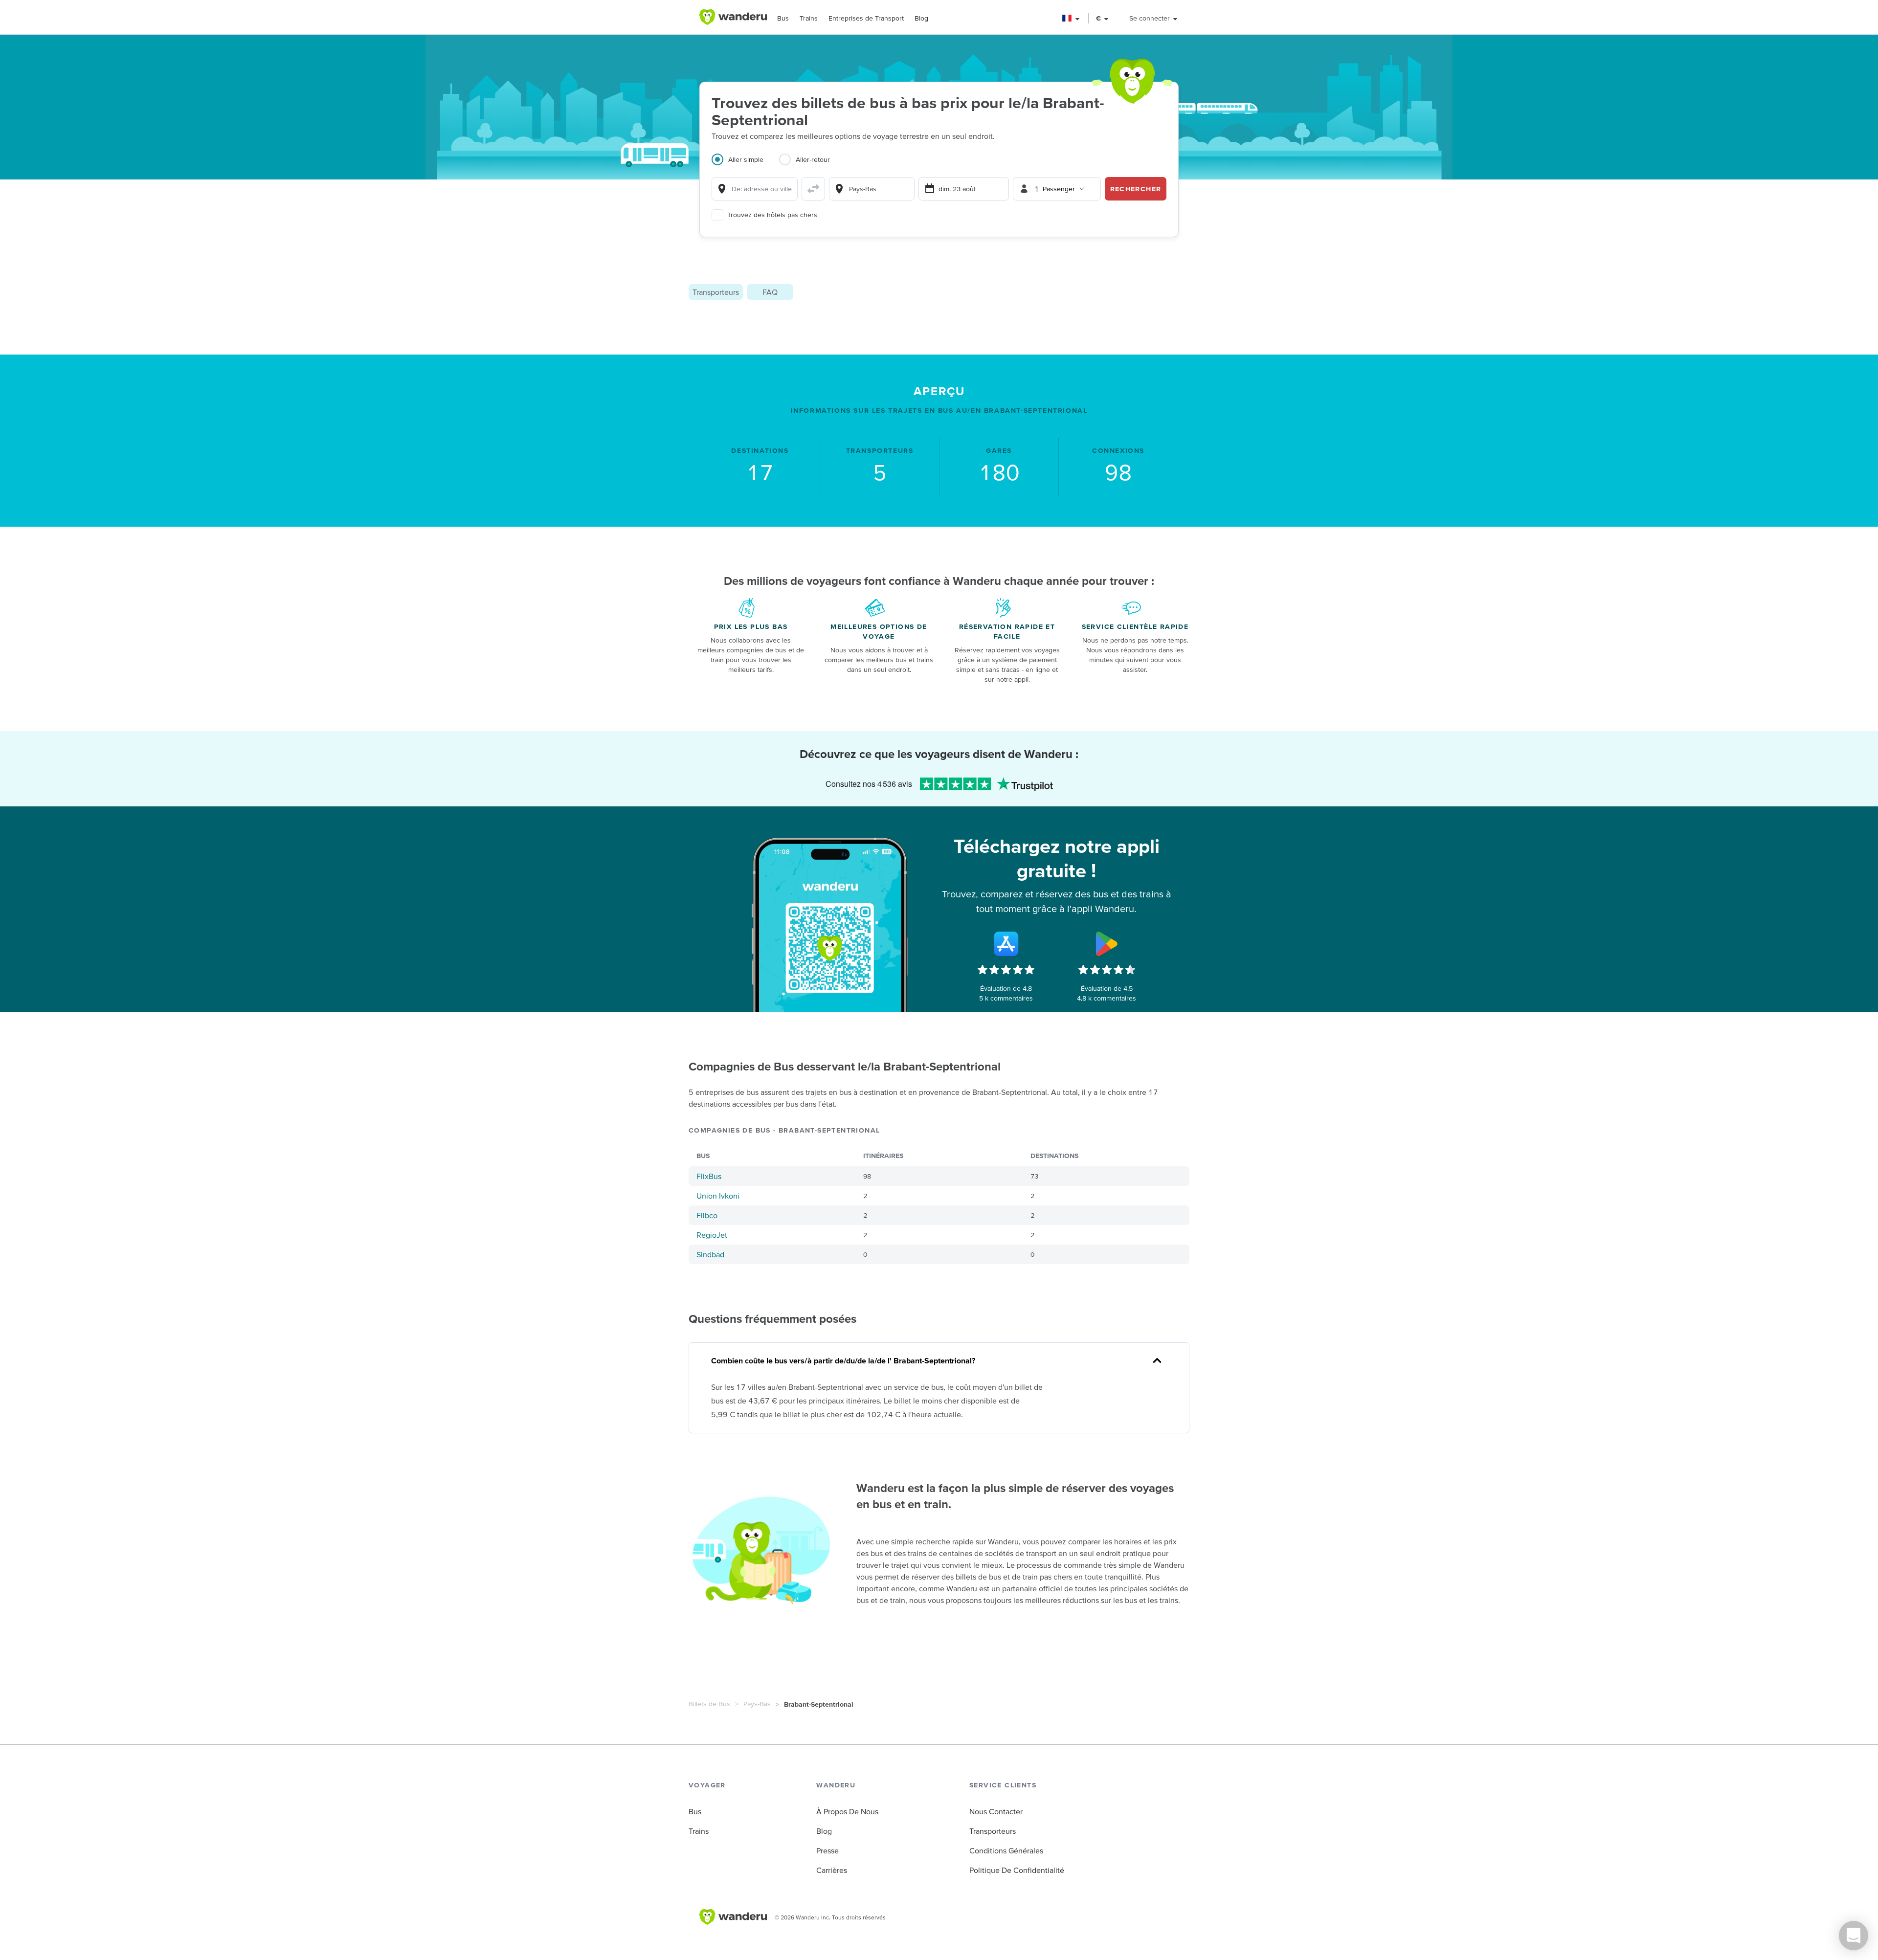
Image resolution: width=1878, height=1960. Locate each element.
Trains (809, 18)
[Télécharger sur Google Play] (1107, 944)
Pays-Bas (757, 1704)
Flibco (707, 1215)
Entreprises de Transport (866, 18)
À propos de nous (847, 1811)
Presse (827, 1850)
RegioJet (712, 1235)
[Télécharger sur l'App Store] (1006, 944)
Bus (783, 18)
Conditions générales (1006, 1850)
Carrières (832, 1870)
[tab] (745, 165)
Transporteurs (716, 292)
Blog (921, 18)
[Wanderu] (733, 17)
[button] (1071, 18)
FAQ (770, 292)
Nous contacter (996, 1811)
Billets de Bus (709, 1704)
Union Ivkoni (718, 1196)
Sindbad (710, 1254)
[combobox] (755, 189)
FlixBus (709, 1176)
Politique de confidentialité (1017, 1870)
